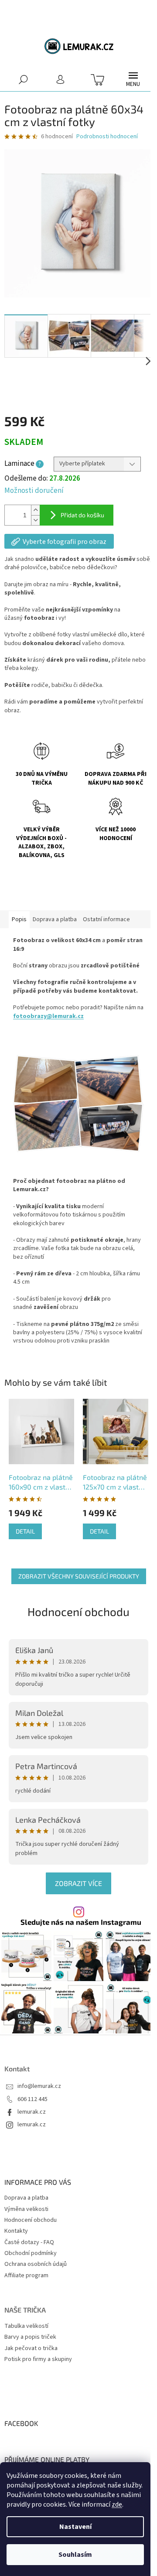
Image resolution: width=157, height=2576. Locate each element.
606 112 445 (32, 2099)
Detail (25, 1531)
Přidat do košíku (82, 515)
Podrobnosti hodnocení (107, 137)
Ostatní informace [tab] (106, 919)
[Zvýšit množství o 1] (35, 510)
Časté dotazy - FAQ (29, 2242)
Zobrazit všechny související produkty (79, 1576)
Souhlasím (75, 2555)
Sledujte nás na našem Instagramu (81, 1922)
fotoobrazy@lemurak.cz (48, 1016)
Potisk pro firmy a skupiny (38, 2359)
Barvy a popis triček (30, 2337)
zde (117, 2504)
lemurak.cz (32, 2112)
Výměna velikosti (26, 2209)
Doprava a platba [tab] (55, 919)
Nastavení (75, 2527)
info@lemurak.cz (39, 2086)
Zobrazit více (78, 1883)
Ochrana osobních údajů (36, 2264)
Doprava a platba (26, 2198)
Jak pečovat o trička (31, 2349)
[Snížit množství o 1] (35, 520)
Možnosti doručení (34, 491)
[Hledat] (23, 79)
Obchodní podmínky (31, 2253)
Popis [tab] (19, 919)
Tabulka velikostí (26, 2326)
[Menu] (133, 79)
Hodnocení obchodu (78, 1611)
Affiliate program (26, 2275)
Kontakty (16, 2231)
